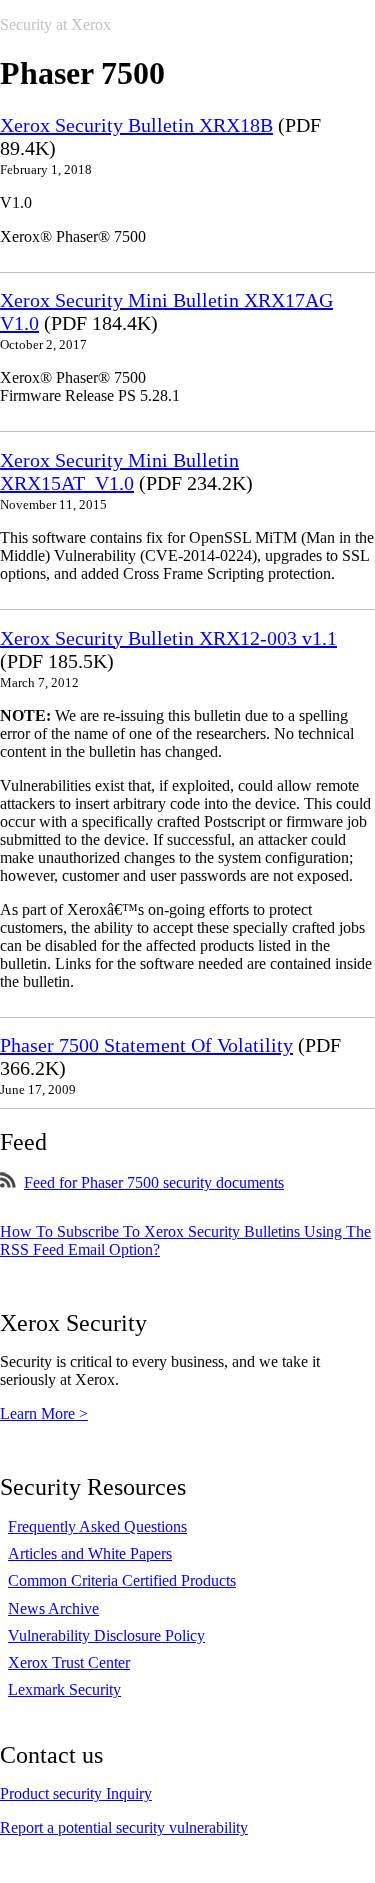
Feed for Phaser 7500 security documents (154, 1182)
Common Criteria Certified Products (122, 1580)
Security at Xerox (55, 24)
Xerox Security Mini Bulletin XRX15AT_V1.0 (119, 471)
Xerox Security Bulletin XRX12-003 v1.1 (168, 638)
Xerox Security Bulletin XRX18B (136, 125)
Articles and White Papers (90, 1553)
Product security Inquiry (76, 1793)
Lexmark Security (64, 1689)
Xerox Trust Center (69, 1662)
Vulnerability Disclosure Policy (106, 1635)
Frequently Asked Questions (97, 1526)
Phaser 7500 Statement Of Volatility (146, 1045)
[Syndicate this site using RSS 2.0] (8, 1182)
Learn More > (44, 1413)
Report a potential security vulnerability (124, 1827)
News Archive (53, 1608)
